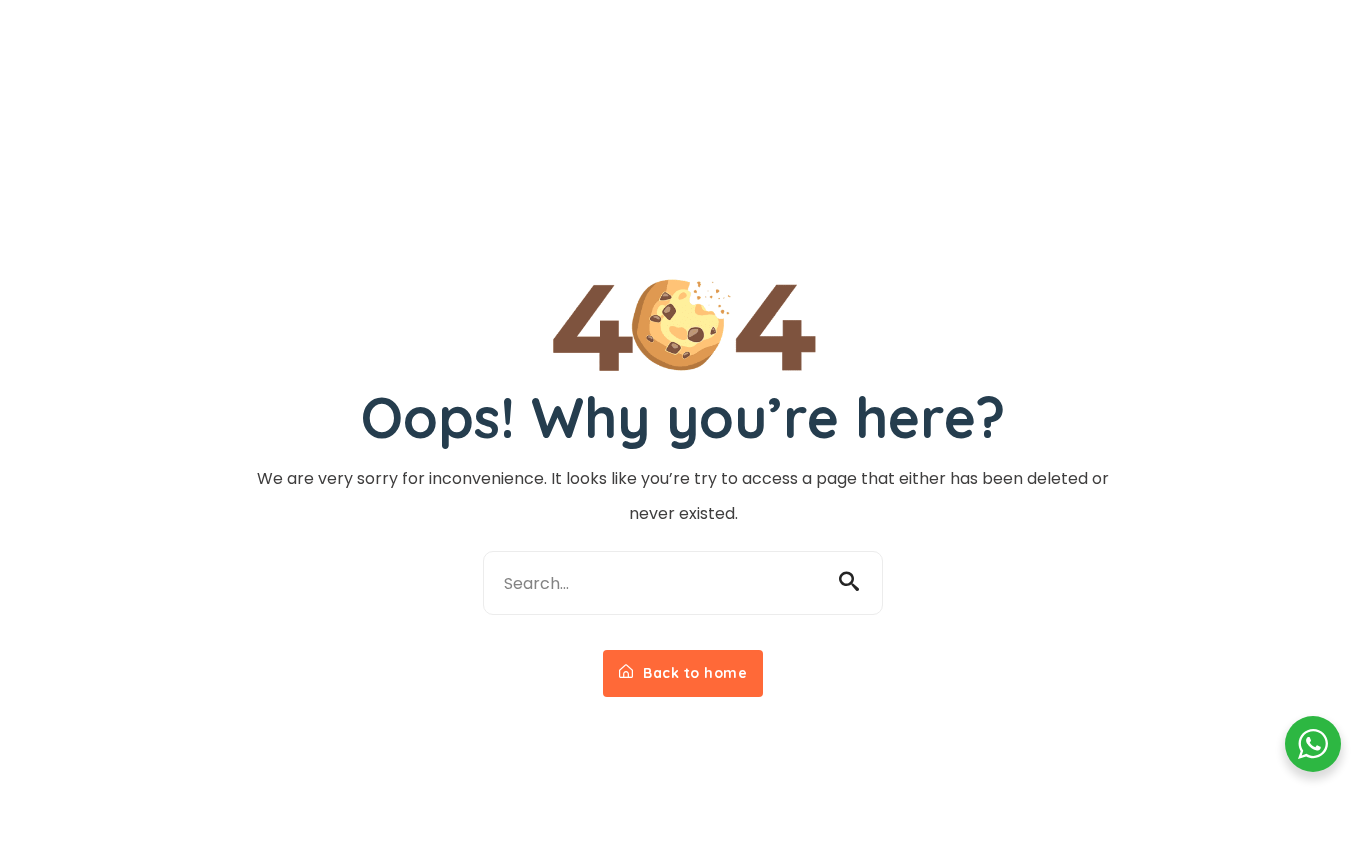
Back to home (693, 673)
